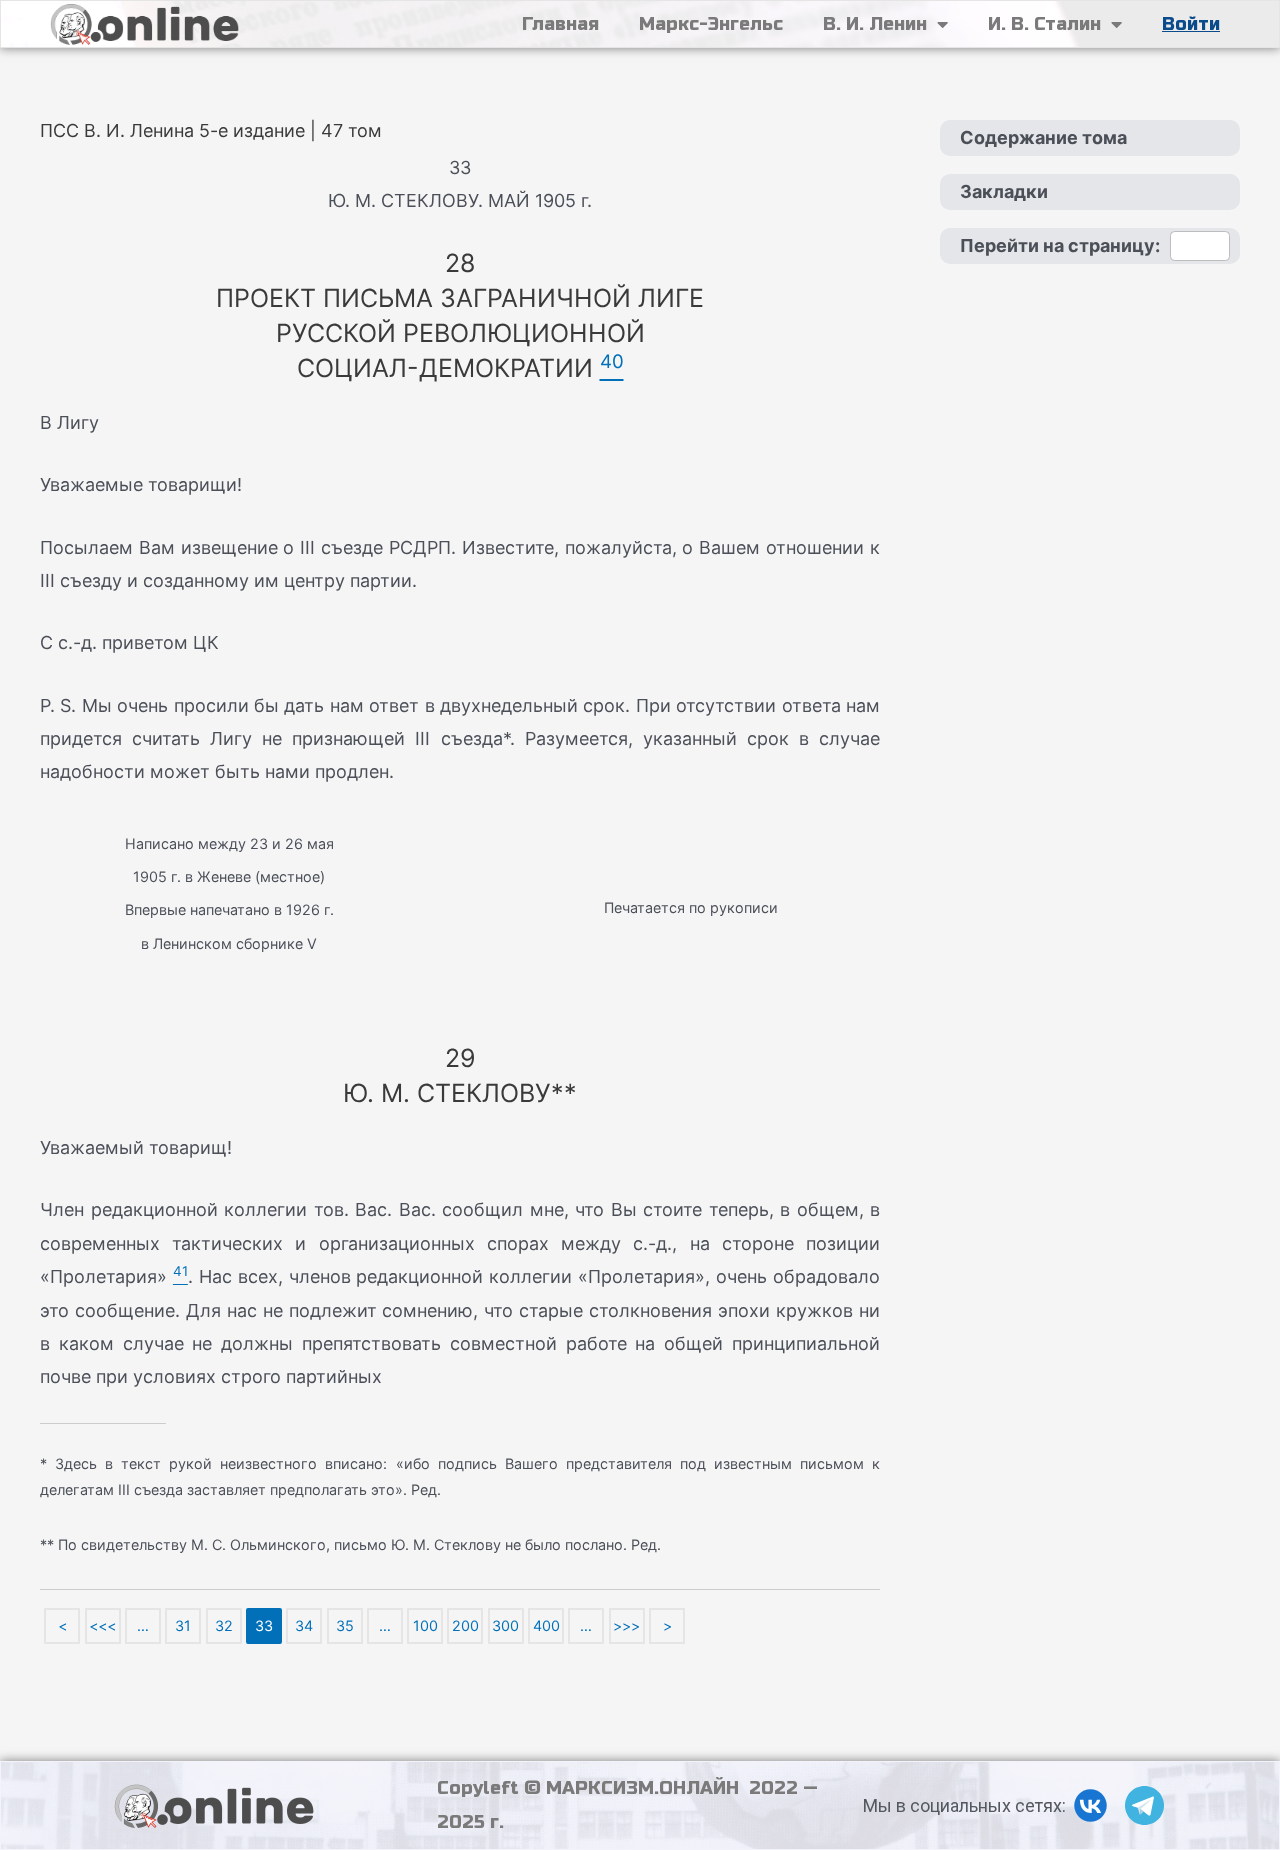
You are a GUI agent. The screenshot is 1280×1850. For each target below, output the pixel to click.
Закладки (1004, 191)
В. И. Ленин (875, 24)
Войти (1191, 24)
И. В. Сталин (1044, 24)
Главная (560, 24)
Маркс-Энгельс (711, 24)
